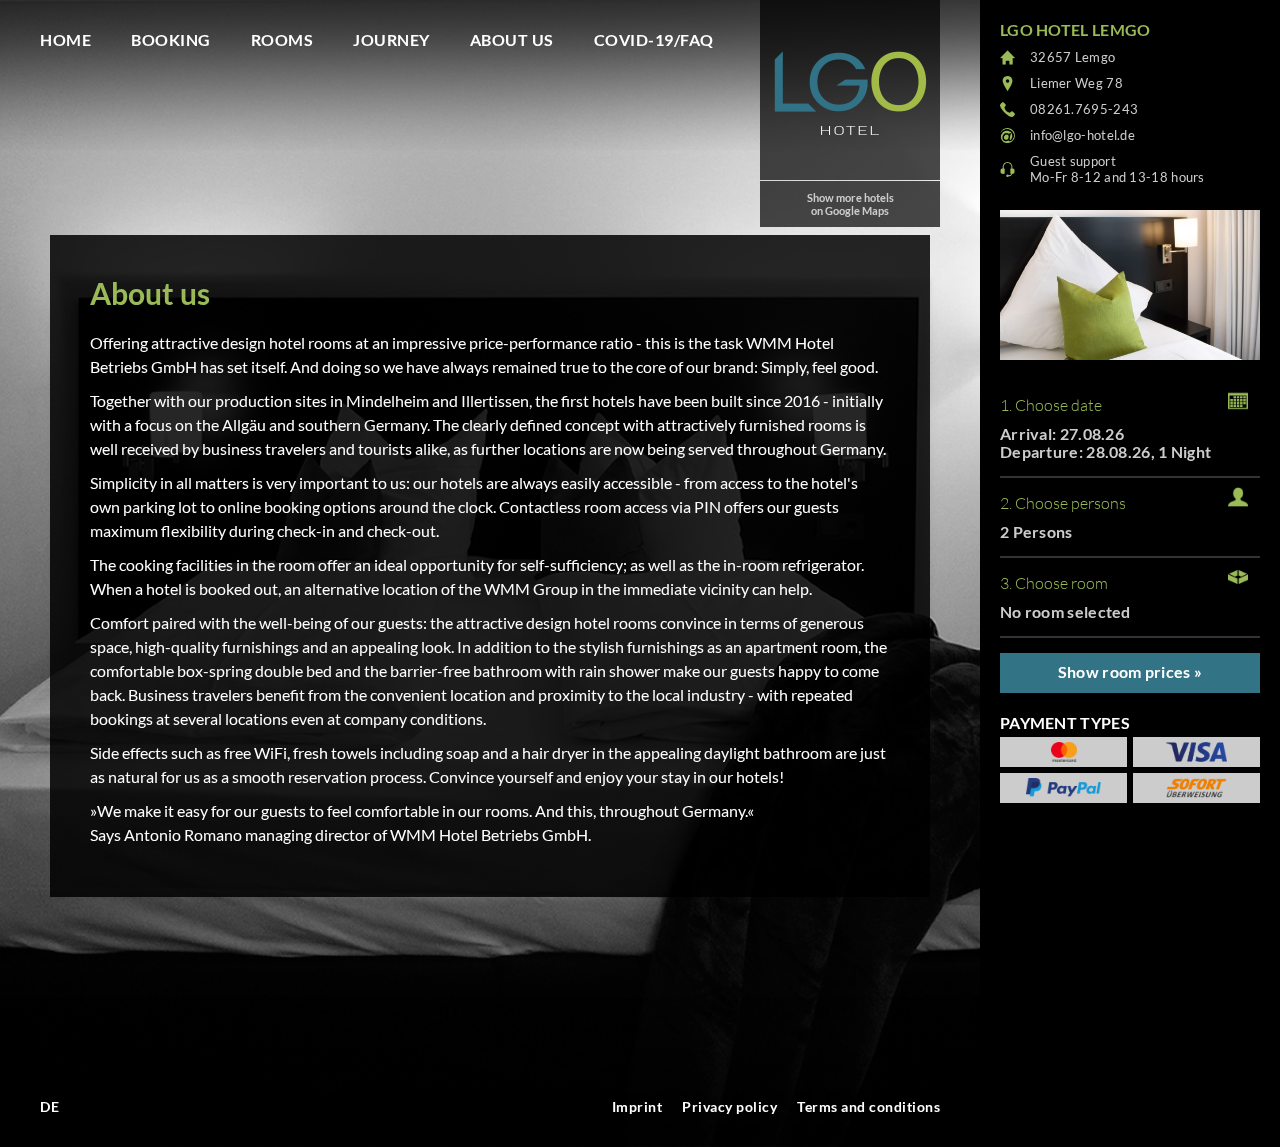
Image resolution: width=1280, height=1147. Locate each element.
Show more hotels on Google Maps (850, 204)
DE (49, 1106)
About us (512, 39)
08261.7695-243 (1084, 109)
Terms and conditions (868, 1106)
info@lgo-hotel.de (1082, 135)
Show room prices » (1130, 671)
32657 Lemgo (1072, 57)
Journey (391, 39)
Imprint (637, 1106)
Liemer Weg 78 (1076, 83)
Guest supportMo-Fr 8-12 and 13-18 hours (1117, 169)
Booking (171, 39)
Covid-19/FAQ (654, 39)
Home (65, 39)
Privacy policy (729, 1106)
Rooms (282, 39)
